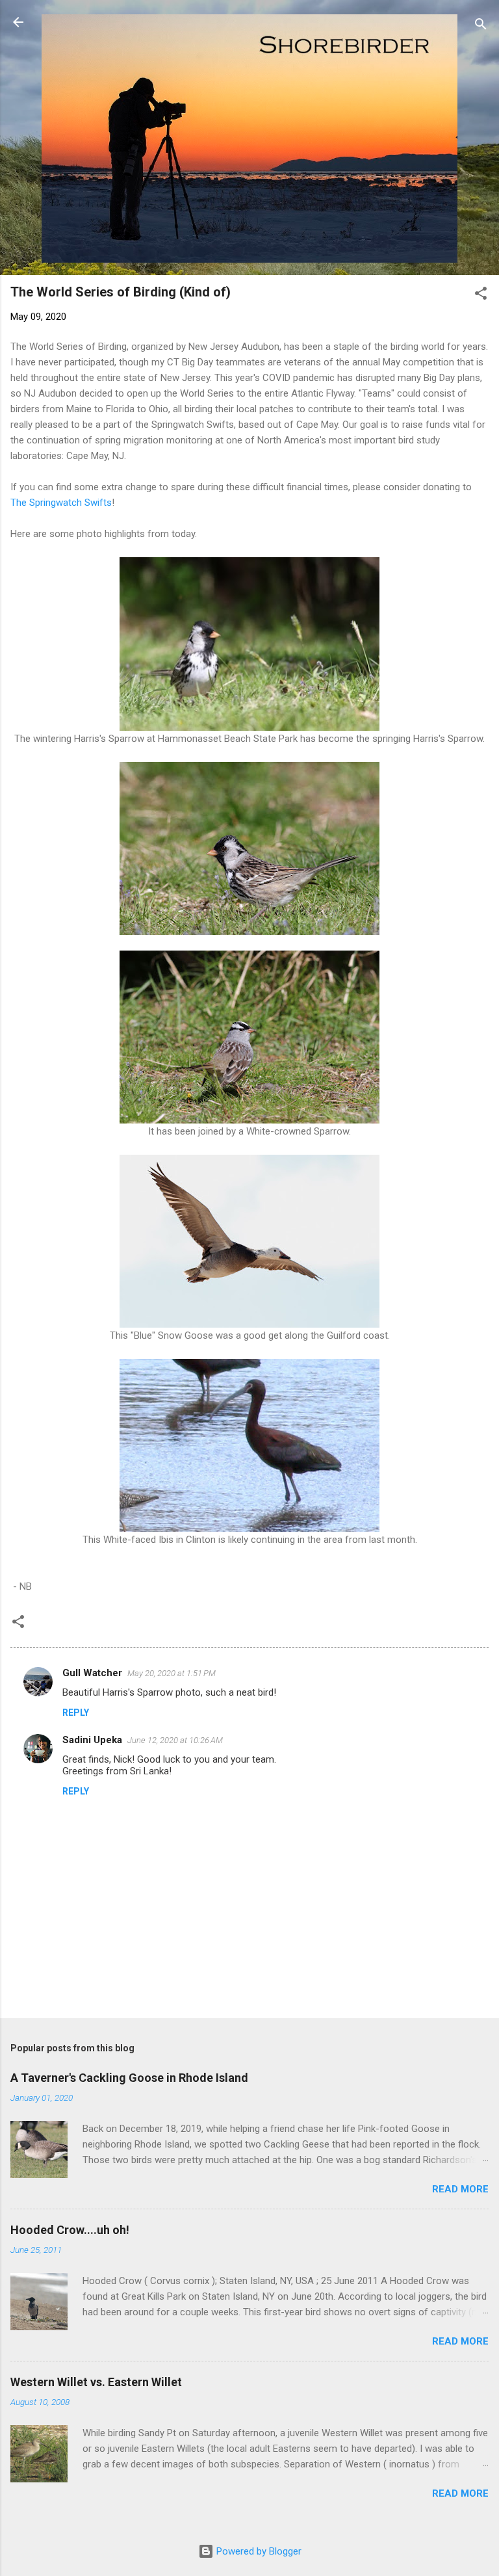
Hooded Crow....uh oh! (70, 2230)
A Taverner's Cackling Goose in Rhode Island (129, 2078)
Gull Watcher (92, 1673)
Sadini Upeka (92, 1740)
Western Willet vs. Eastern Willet (96, 2382)
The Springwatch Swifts (61, 503)
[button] (481, 296)
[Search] (481, 26)
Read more (460, 2189)
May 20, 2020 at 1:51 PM (172, 1673)
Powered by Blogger (258, 2551)
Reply (76, 1713)
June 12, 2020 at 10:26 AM (175, 1740)
